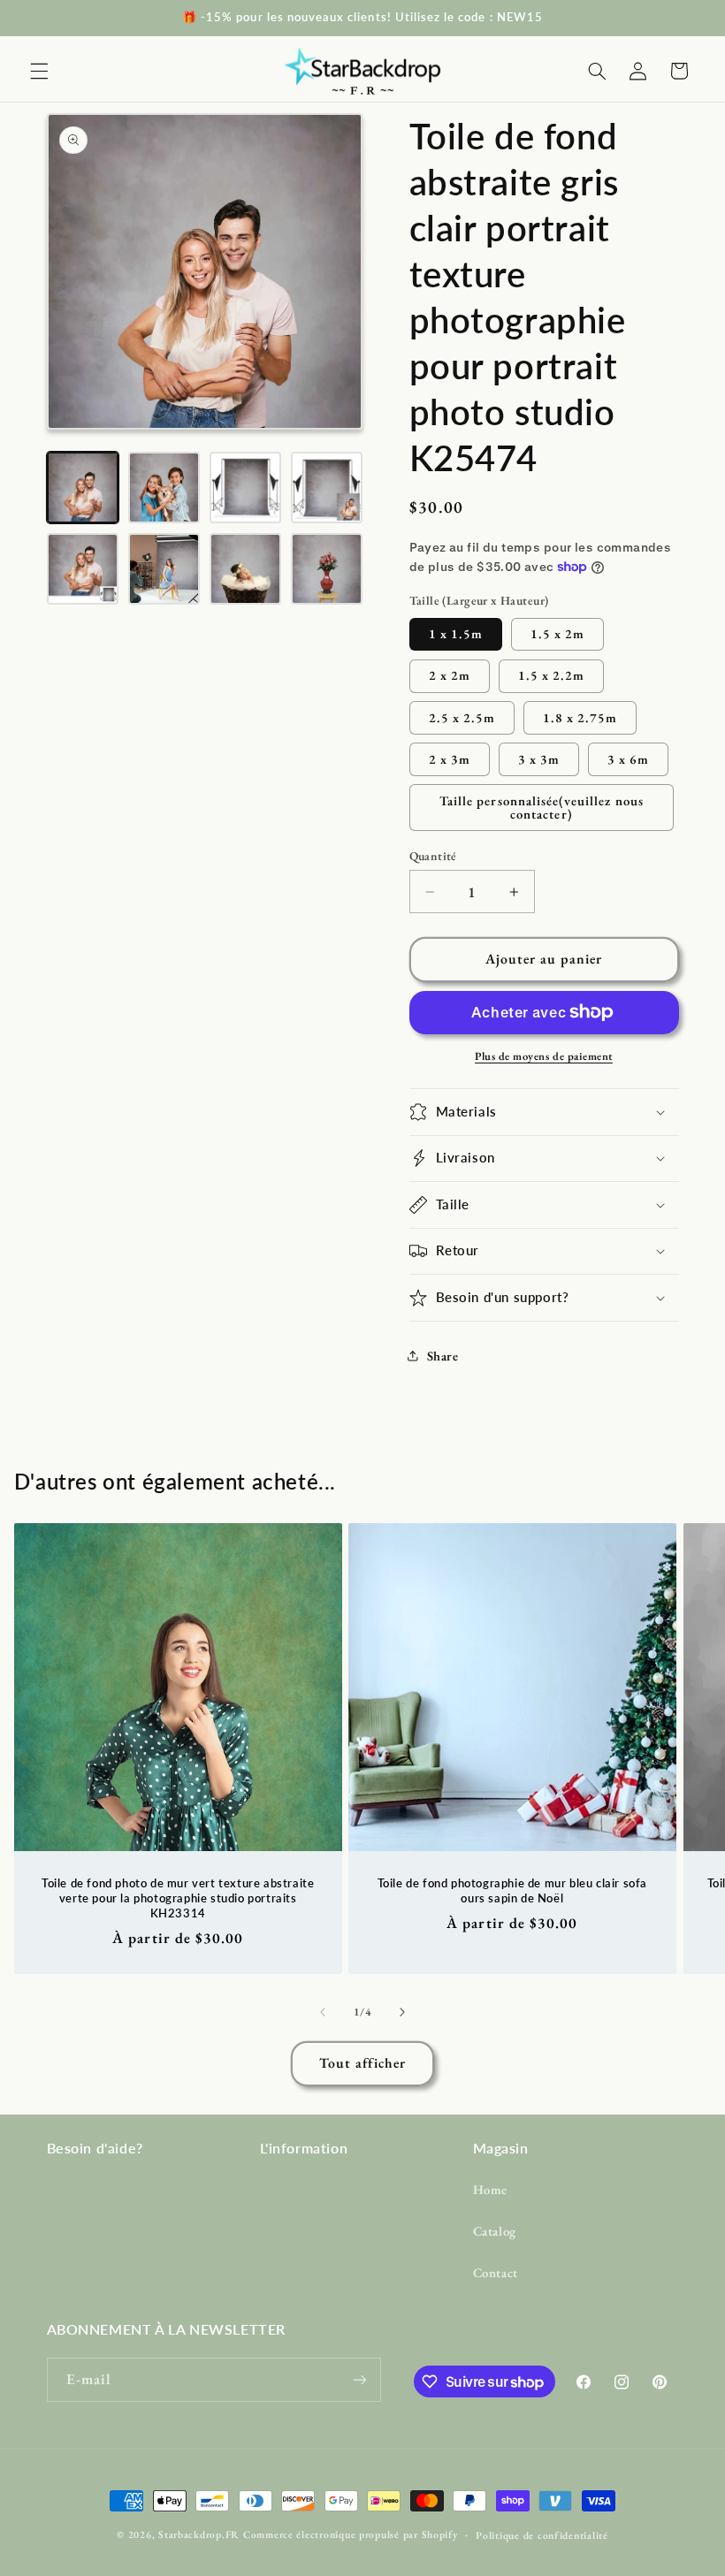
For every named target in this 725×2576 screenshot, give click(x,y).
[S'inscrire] (359, 2379)
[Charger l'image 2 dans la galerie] (164, 488)
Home (491, 2189)
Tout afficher (363, 2063)
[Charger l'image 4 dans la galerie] (327, 488)
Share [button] (443, 1356)
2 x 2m (450, 675)
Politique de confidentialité (542, 2535)
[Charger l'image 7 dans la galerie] (246, 569)
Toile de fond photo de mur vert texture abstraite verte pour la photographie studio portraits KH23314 (178, 1898)
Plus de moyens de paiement (544, 1056)
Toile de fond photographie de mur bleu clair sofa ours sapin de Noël (512, 1890)
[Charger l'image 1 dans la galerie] (83, 488)
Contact (496, 2272)
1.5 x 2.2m (552, 675)
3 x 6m (628, 759)
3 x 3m (539, 759)
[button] (39, 71)
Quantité (433, 856)
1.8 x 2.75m (580, 717)
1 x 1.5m (456, 633)
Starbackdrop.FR (199, 2534)
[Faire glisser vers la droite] (402, 2012)
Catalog (495, 2231)
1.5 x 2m (557, 633)
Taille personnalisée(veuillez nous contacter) (542, 807)
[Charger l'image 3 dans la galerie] (246, 488)
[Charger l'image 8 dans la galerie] (327, 569)
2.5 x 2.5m (462, 717)
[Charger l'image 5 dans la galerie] (83, 569)
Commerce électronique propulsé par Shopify (351, 2534)
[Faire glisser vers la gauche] (323, 2012)
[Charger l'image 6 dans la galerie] (164, 569)
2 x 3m (450, 759)
